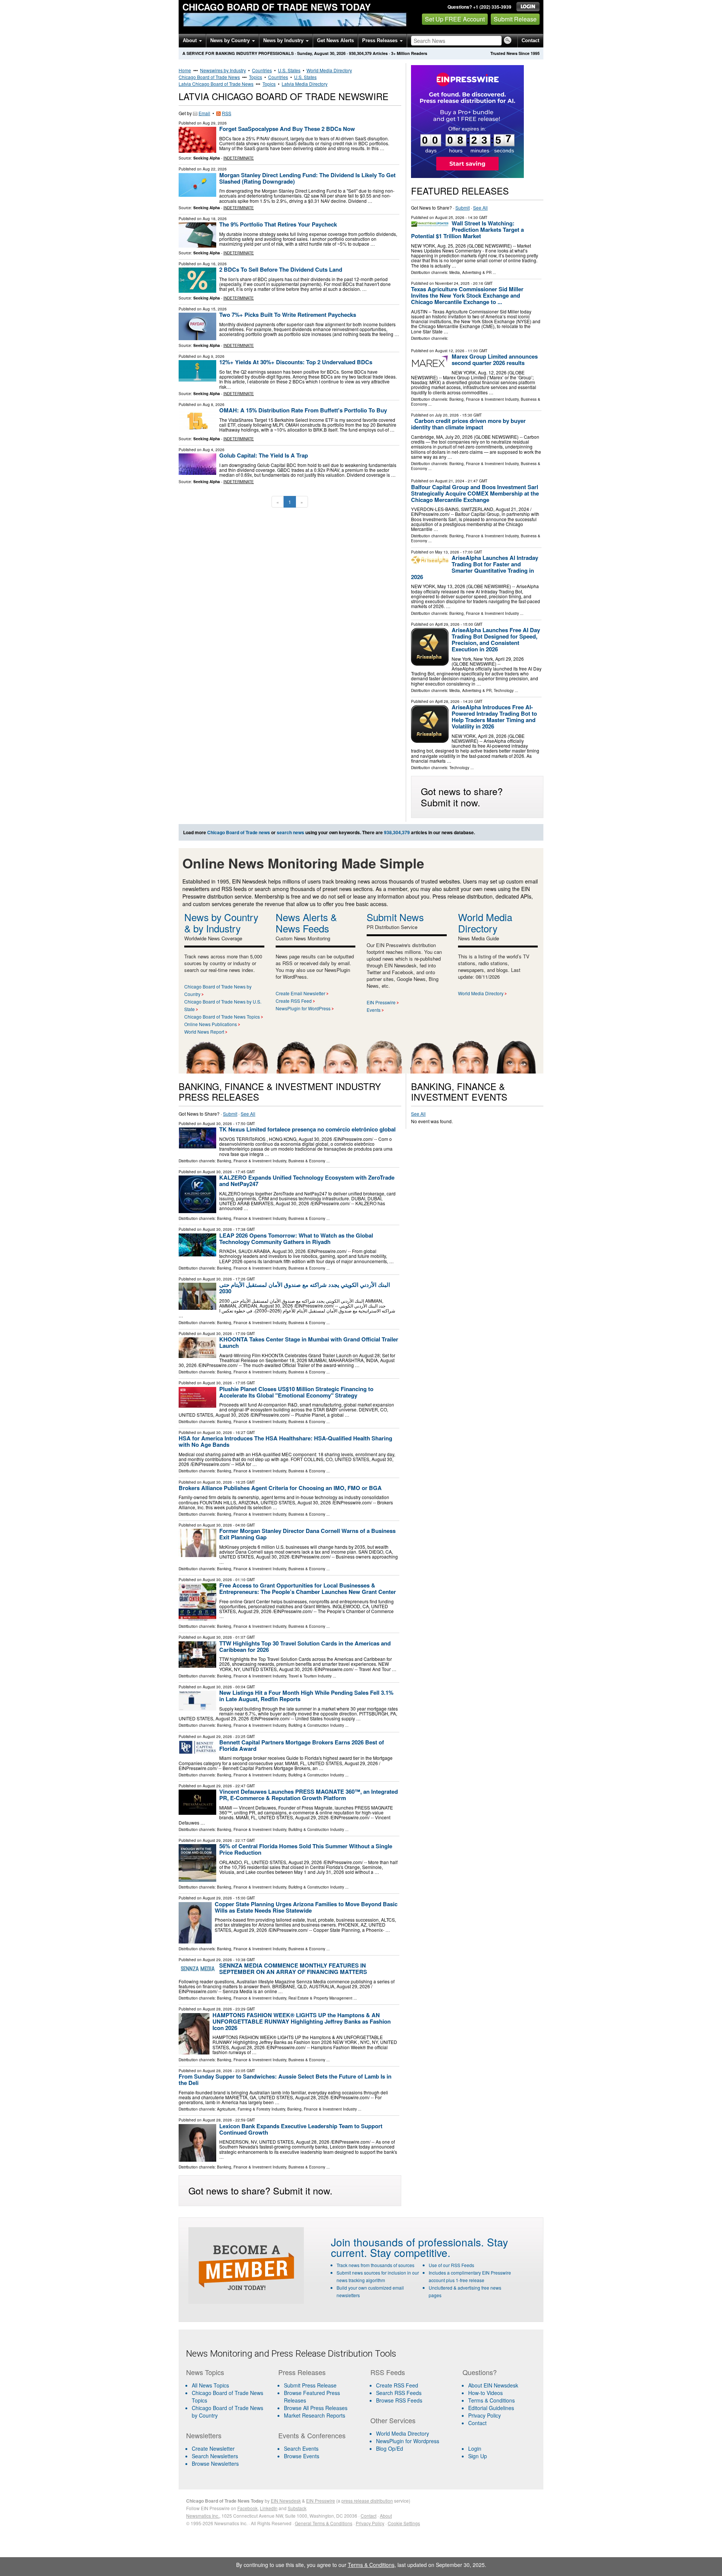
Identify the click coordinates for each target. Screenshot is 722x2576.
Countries (262, 70)
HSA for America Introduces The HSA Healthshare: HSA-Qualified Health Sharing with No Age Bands (285, 1441)
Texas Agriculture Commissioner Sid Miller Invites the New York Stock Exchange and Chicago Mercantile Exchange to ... (467, 295)
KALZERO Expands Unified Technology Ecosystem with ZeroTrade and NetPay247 (307, 1181)
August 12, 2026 (450, 351)
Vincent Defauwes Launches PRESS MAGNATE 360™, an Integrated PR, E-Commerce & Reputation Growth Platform (309, 1795)
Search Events (301, 2448)
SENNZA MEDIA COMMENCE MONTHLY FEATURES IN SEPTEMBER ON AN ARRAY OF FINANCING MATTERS (293, 1968)
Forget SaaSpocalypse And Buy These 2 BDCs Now (287, 129)
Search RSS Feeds (399, 2393)
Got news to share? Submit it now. (462, 797)
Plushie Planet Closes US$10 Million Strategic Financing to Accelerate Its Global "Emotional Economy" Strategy (296, 1392)
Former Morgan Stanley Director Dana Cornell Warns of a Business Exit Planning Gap (307, 1534)
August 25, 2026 (450, 217)
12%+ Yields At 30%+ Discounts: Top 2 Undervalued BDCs (296, 362)
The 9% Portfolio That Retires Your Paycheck (278, 224)
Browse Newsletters (215, 2463)
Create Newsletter (213, 2448)
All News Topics (210, 2385)
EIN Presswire (381, 1002)
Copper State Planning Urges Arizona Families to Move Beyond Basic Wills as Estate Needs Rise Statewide (306, 1907)
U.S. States (289, 70)
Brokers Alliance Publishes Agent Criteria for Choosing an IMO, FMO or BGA (280, 1488)
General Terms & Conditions (324, 2523)
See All (480, 208)
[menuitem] (228, 2397)
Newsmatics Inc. (203, 2516)
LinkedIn (269, 2508)
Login (475, 2448)
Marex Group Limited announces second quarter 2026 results (495, 360)
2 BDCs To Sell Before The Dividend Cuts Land (281, 269)
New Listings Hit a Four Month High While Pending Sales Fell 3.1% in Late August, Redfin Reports (306, 1696)
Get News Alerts (335, 40)
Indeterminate (239, 158)
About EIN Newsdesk (493, 2385)
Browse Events (302, 2456)
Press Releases (381, 40)
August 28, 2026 (217, 2009)
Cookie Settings (404, 2523)
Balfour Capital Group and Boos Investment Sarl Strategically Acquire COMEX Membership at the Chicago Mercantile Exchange (475, 493)
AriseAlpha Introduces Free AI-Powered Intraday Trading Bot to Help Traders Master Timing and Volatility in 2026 (494, 717)
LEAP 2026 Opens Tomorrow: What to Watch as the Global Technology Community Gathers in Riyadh (296, 1239)
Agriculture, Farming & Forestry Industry (251, 2109)
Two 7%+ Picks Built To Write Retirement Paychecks (288, 315)
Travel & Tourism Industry (310, 1676)
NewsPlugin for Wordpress (408, 2441)
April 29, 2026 (447, 624)
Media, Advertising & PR (470, 272)
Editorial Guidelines (491, 2408)
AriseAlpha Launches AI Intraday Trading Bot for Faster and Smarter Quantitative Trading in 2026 (475, 567)
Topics (256, 77)
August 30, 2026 (217, 1124)
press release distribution (367, 2501)
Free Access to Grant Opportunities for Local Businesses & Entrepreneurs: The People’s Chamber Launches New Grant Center (308, 1588)
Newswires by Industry (223, 70)
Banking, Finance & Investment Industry (484, 399)
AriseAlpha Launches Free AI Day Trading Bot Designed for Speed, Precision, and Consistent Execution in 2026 (496, 639)
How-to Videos (485, 2393)
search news (290, 832)
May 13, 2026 (447, 552)
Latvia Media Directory (305, 84)
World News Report (204, 1032)
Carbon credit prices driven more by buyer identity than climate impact (468, 424)
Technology (504, 690)
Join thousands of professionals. (407, 2242)
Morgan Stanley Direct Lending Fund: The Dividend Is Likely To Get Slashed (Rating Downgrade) (307, 178)
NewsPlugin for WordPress (303, 1008)
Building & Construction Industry (316, 1725)
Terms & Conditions (491, 2400)
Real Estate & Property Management (320, 1998)
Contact (530, 40)
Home (185, 70)
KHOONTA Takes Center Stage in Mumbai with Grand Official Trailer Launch (309, 1342)
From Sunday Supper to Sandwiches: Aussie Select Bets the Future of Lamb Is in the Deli (285, 2080)
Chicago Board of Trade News (209, 77)
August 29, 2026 (217, 1737)
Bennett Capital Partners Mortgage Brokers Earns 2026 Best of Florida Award (302, 1745)
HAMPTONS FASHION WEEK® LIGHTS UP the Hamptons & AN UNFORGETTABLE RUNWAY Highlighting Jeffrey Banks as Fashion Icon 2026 (302, 2021)
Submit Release (515, 19)
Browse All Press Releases (316, 2408)
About (190, 40)
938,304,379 (360, 53)
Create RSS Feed (294, 1001)
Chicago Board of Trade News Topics (222, 1017)
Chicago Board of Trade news (239, 832)
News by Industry (284, 40)
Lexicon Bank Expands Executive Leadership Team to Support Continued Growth (301, 2129)
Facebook (247, 2508)
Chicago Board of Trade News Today (277, 7)
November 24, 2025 (452, 283)
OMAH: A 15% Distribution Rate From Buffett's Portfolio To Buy (303, 410)
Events (374, 1010)
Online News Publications (211, 1024)
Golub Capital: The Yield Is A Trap (264, 455)
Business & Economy (307, 1161)
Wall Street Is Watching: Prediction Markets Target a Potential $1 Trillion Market (467, 230)
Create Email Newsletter (300, 993)
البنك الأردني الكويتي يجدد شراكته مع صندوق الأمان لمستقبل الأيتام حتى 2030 (305, 1288)
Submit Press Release (310, 2385)
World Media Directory (329, 70)
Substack (297, 2508)
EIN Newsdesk (286, 2501)
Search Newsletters (215, 2456)
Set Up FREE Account (455, 19)
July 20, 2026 (447, 415)
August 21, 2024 (450, 481)
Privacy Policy (485, 2415)
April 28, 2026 (447, 701)
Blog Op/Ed (390, 2448)
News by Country (231, 40)
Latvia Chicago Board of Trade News (216, 84)
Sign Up (478, 2456)
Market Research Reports (315, 2415)
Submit (463, 208)
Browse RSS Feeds (399, 2400)
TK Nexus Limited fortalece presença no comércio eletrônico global (307, 1129)
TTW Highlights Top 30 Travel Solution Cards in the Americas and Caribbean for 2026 (305, 1646)
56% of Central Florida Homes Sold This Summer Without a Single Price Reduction (306, 1849)
